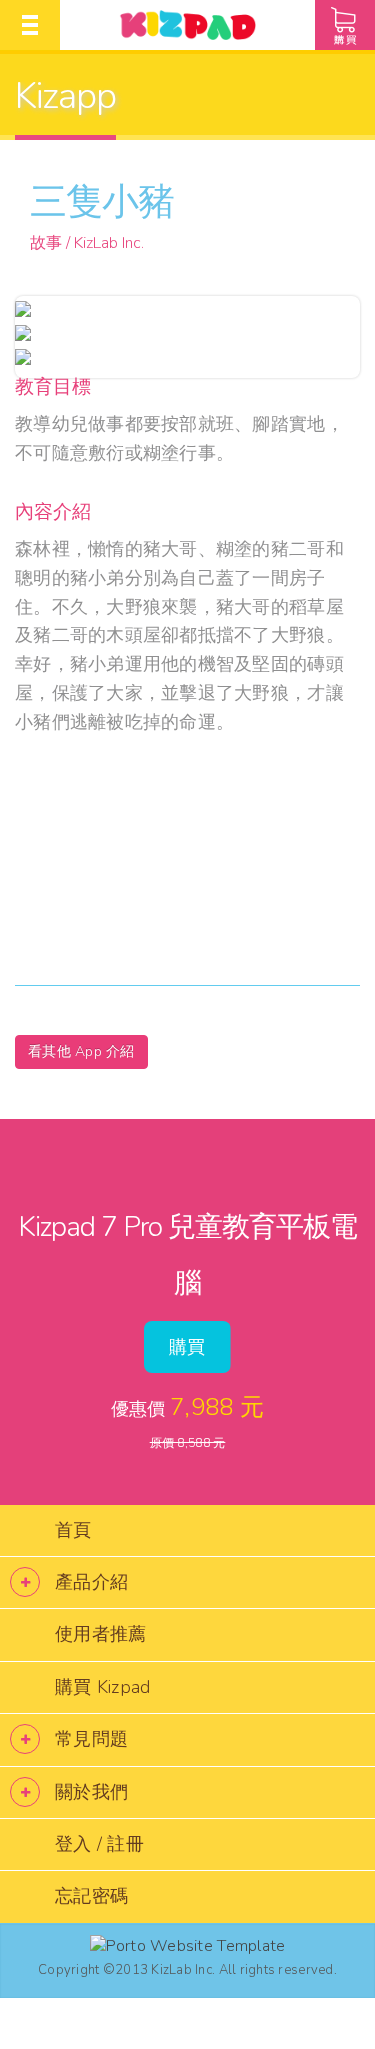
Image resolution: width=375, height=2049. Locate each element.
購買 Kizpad (102, 1687)
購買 (187, 1347)
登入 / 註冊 (99, 1844)
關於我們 (91, 1792)
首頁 (73, 1530)
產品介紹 (91, 1582)
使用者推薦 (100, 1634)
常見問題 (91, 1739)
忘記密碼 (91, 1896)
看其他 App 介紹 (81, 1051)
